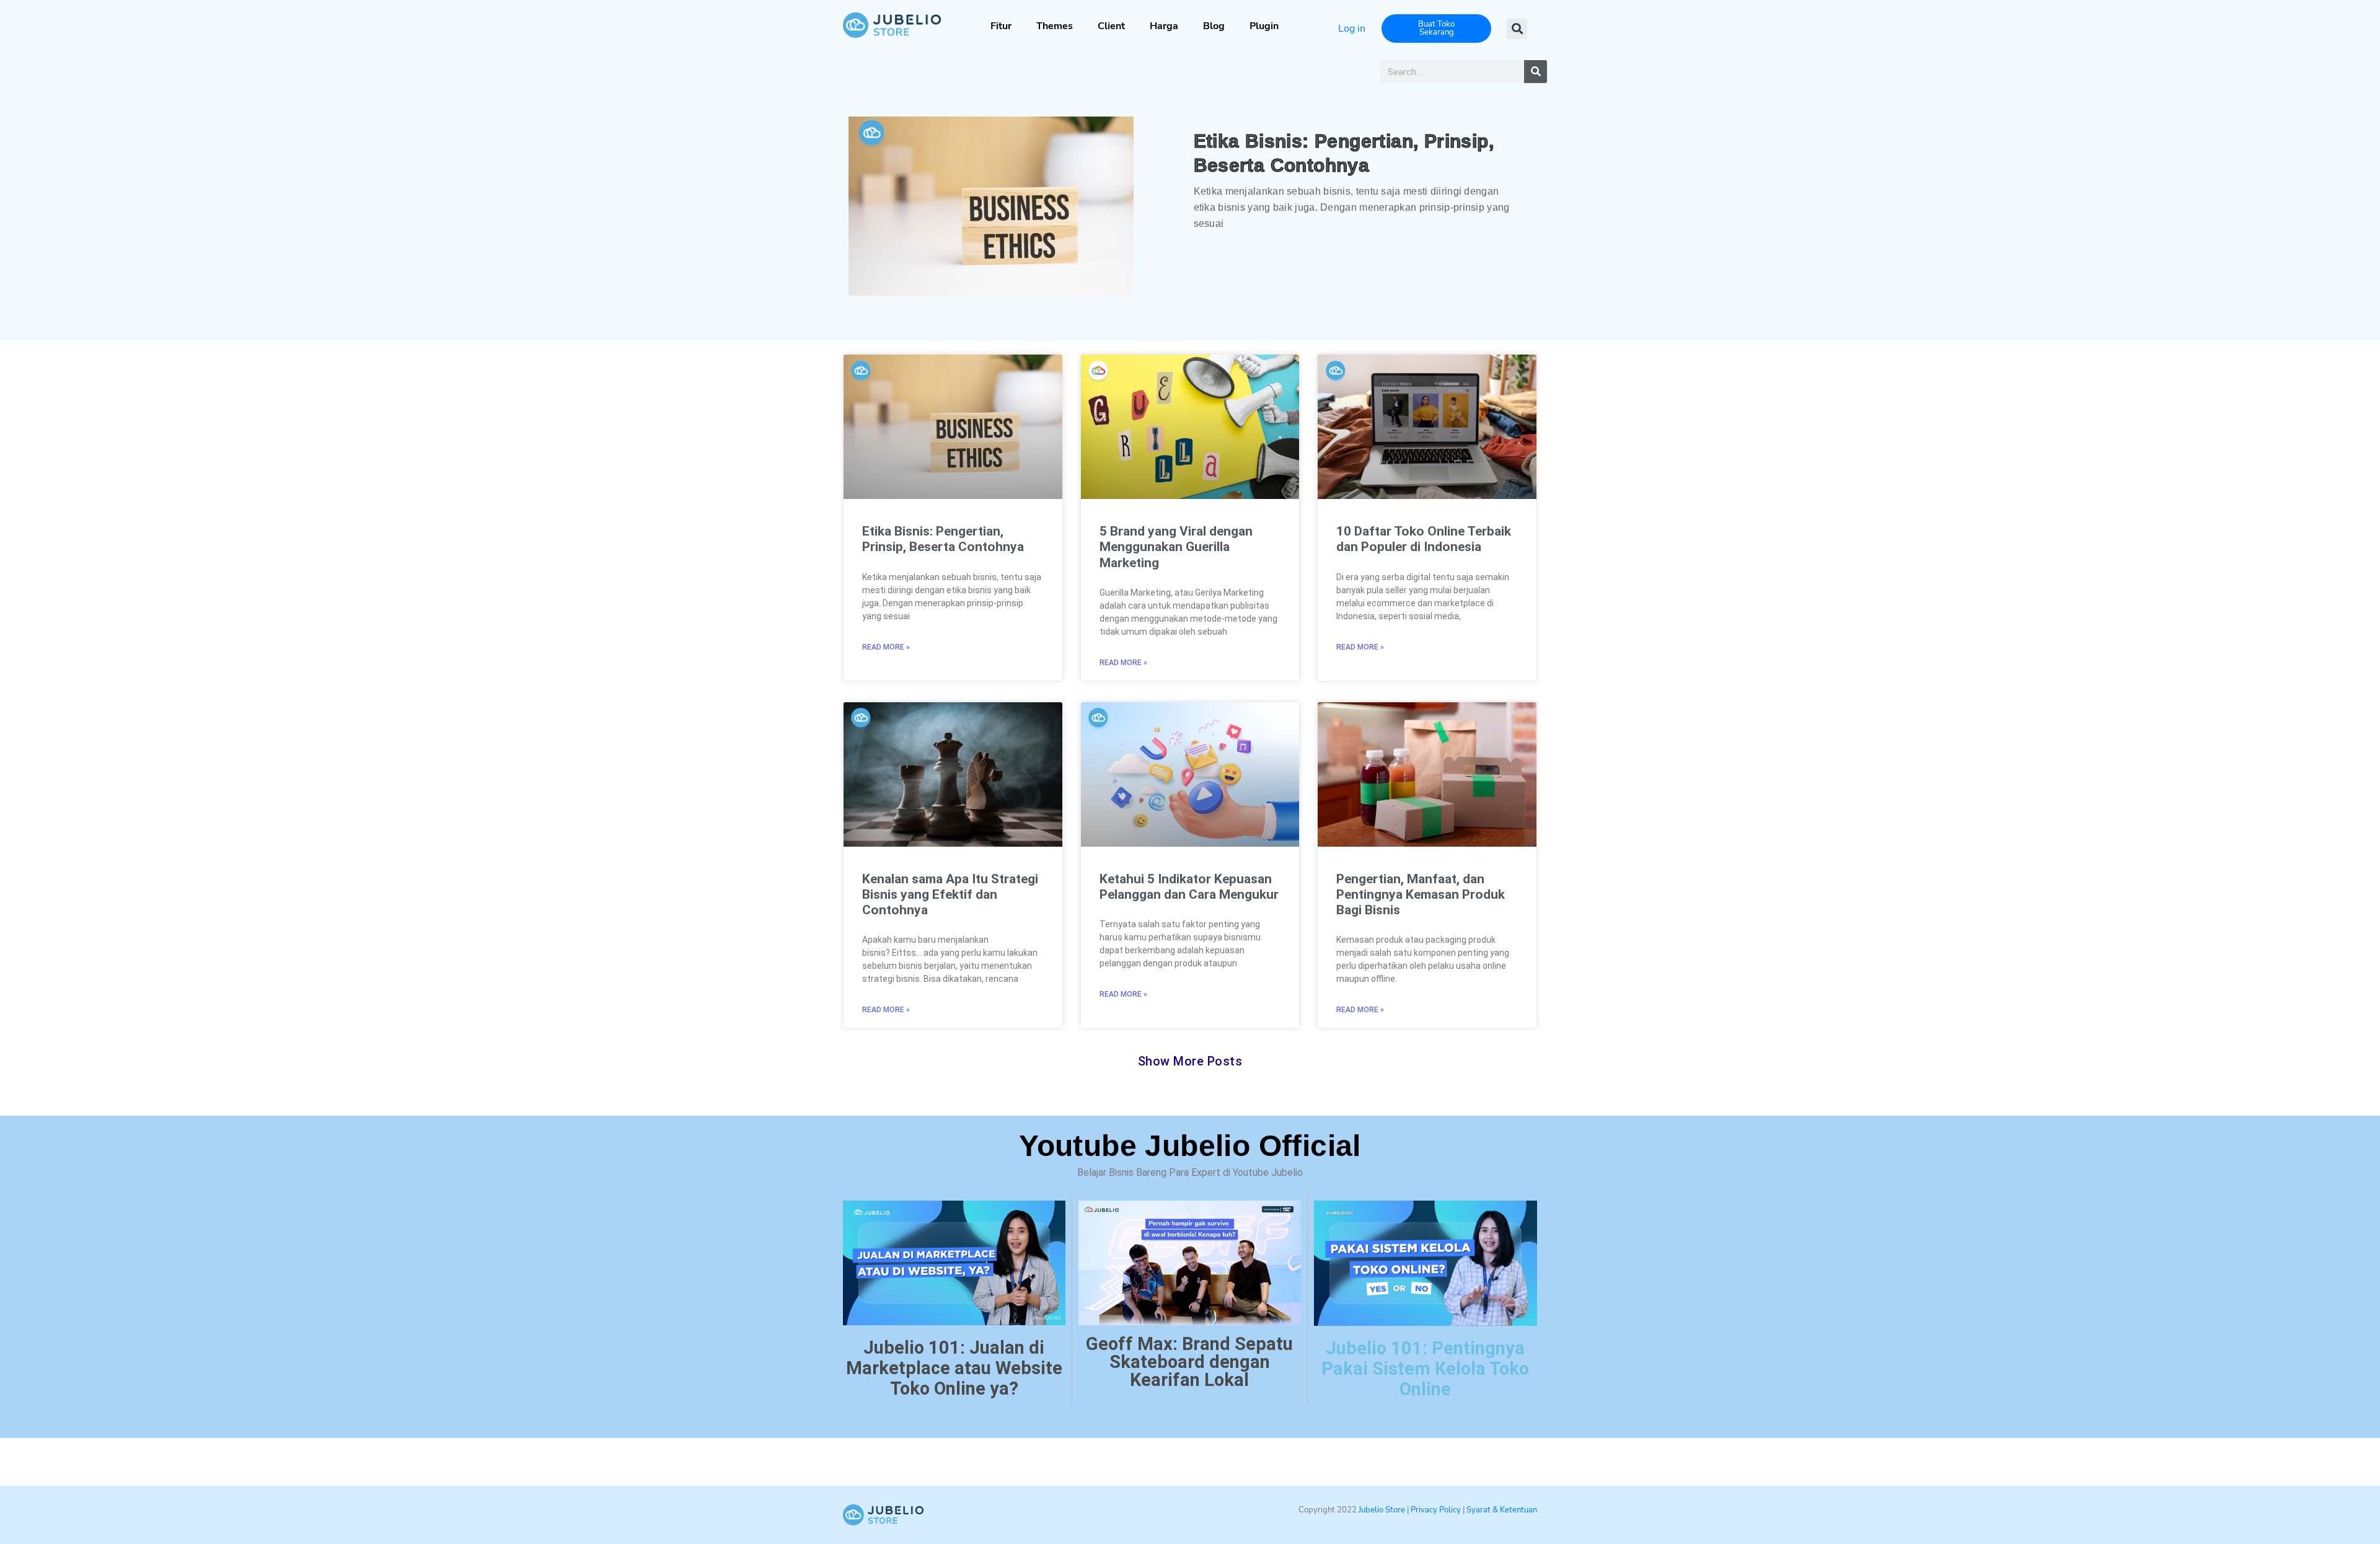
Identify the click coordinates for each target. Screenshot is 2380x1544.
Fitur (1001, 26)
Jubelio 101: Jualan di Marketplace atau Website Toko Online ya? (954, 1368)
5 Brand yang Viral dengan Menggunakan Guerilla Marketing (1176, 547)
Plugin (1264, 26)
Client (1111, 26)
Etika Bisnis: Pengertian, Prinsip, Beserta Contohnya (943, 539)
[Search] (1536, 72)
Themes (1055, 26)
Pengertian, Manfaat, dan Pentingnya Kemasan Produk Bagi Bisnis (1421, 894)
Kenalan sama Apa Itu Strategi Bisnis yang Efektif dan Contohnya (950, 894)
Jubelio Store (1382, 1510)
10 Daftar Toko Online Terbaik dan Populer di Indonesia (1424, 539)
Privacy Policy (1435, 1510)
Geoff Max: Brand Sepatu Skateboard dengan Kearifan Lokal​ (1189, 1362)
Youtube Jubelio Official (1190, 1146)
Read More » (886, 647)
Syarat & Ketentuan (1502, 1510)
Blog (1214, 26)
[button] (1517, 29)
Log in (1352, 29)
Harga (1164, 26)
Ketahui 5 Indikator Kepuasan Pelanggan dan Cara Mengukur (1189, 887)
